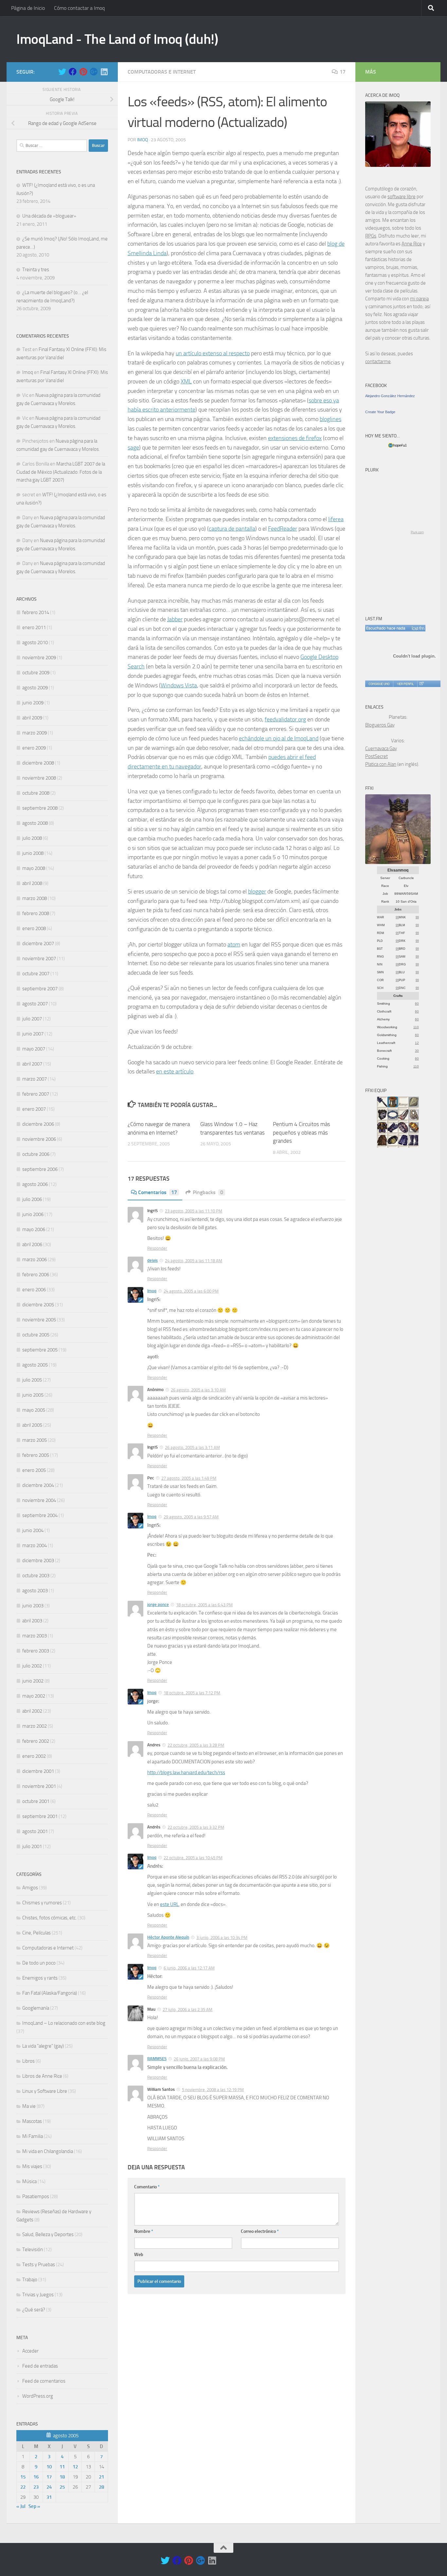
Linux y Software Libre (45, 2091)
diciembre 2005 (38, 1305)
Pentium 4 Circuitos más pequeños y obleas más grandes (302, 1132)
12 (75, 2467)
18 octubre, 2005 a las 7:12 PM (192, 1693)
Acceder (30, 2351)
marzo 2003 (35, 1636)
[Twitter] (62, 72)
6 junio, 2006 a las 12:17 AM (189, 1968)
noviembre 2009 (39, 658)
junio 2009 (33, 703)
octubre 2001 (36, 1801)
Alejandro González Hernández (390, 396)
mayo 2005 (34, 1410)
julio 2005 (32, 1380)
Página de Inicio (28, 8)
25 (62, 2487)
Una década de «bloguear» (49, 216)
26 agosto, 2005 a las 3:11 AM (192, 1447)
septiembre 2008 (40, 808)
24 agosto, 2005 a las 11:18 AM (194, 1261)
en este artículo (175, 1071)
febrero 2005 (36, 1455)
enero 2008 (34, 928)
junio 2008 (33, 853)
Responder (157, 1248)
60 (417, 1004)
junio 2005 (33, 1395)
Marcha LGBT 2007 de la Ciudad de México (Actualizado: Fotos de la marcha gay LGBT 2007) (61, 472)
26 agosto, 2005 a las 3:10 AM (198, 1390)
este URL (169, 1904)
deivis (152, 1260)
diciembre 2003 (38, 1561)
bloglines (331, 419)
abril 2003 (32, 1621)
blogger (257, 891)
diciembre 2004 (38, 1485)
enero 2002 (34, 1756)
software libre (402, 197)
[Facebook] (73, 72)
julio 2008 (32, 838)
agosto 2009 (35, 688)
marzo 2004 (35, 1545)
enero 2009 (34, 748)
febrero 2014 (36, 612)
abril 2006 (32, 1244)
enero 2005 (34, 1470)
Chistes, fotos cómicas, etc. (49, 1918)
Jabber (175, 619)
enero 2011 (34, 627)
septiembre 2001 (40, 1816)
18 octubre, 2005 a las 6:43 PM (204, 1605)
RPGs (371, 236)
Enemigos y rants (40, 1978)
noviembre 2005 (39, 1320)
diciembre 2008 (38, 763)
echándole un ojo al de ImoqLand (279, 738)
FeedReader (283, 529)
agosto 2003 (35, 1591)
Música (29, 2181)
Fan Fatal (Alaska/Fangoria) (50, 1993)
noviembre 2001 (39, 1786)
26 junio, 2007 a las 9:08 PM (199, 2059)
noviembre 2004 (39, 1500)
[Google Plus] (94, 72)
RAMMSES (157, 2059)
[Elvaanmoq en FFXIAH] (398, 862)
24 (49, 2487)
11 (62, 2467)
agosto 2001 (35, 1831)
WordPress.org (38, 2396)
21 (101, 2477)
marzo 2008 (35, 898)
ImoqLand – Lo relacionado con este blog (64, 2023)
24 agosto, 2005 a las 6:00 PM (191, 1291)
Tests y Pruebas (39, 2265)
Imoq (143, 140)
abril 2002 (32, 1711)
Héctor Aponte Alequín (168, 1937)
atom (234, 944)
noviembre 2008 (39, 778)
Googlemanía (36, 2008)
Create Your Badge (380, 412)
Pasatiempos (36, 2197)
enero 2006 (34, 1290)
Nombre (144, 2231)
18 (62, 2477)
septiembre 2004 (40, 1515)
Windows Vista (179, 685)
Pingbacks (208, 1192)
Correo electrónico (260, 2231)
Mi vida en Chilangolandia (48, 2151)
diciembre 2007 (38, 944)
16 (36, 2477)
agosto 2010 (35, 643)
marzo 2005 (35, 1440)
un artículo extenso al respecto (213, 353)
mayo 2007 (34, 1049)
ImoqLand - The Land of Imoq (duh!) (117, 39)
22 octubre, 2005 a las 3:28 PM (196, 1745)
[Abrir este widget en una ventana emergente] (421, 684)
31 (49, 2497)
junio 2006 (33, 1214)
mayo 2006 (34, 1229)
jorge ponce (158, 1605)
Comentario (147, 2187)
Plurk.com (417, 532)
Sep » (34, 2506)
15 (23, 2477)
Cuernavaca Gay (381, 749)
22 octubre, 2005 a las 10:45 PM (193, 1858)
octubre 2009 (36, 673)
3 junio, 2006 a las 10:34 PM (222, 1938)
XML (186, 381)
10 (49, 2467)
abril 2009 (32, 718)
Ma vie (29, 2106)
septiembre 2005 (40, 1350)
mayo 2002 (34, 1696)
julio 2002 (32, 1666)
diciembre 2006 (38, 1124)
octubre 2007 (36, 974)
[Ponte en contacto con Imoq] (398, 165)
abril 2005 (32, 1425)
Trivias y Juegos (38, 2295)
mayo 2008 (34, 868)
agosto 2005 (35, 1365)
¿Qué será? (34, 2310)
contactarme (378, 362)
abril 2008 (32, 883)
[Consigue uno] (379, 684)
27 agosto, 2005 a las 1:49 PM (189, 1478)
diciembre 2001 (38, 1771)
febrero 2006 (36, 1275)
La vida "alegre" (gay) (43, 2046)
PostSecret (376, 756)
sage (133, 448)
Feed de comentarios (44, 2381)
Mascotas (32, 2121)
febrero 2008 (36, 913)
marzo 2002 (35, 1726)
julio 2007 (32, 1019)
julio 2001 (32, 1846)
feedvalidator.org (285, 719)
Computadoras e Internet (162, 72)
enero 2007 (34, 1109)
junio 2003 (33, 1606)
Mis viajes (32, 2166)
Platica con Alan (381, 764)
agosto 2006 (35, 1184)
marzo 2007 (35, 1079)
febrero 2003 (36, 1651)
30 (417, 1051)
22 (23, 2487)
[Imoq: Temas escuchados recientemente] (395, 628)
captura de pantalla (232, 529)
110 (416, 1027)
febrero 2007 (36, 1094)
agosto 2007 (35, 1004)
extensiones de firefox (295, 438)
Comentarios (158, 1192)
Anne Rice (412, 244)
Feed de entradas (40, 2366)
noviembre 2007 (39, 959)
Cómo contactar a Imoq (79, 8)
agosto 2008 (35, 823)
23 (36, 2487)
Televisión (33, 2250)
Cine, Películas (36, 1933)
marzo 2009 (35, 733)
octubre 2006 (36, 1154)
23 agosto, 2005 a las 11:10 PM (194, 1211)
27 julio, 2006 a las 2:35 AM (188, 2010)
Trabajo (30, 2280)
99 (397, 917)
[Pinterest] (83, 72)
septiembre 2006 (40, 1169)
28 (101, 2487)
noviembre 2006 (39, 1139)
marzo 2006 (35, 1260)
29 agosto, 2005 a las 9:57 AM (191, 1517)
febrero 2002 (36, 1741)
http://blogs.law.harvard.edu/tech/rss (186, 1773)
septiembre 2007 (40, 989)
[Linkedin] (104, 72)
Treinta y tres (36, 270)
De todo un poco (39, 1963)
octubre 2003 (36, 1576)
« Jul (21, 2506)
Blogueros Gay (380, 725)
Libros (28, 2061)
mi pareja (419, 299)
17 (343, 72)
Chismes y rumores (42, 1903)
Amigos (30, 1888)
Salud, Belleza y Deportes (48, 2234)
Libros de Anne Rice (42, 2076)
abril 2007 (32, 1064)
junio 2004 (33, 1530)
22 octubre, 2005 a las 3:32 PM (196, 1827)
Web (139, 2255)
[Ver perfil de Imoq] (405, 684)
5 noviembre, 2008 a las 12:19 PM (213, 2090)
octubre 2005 (36, 1335)
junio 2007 (33, 1034)
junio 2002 (33, 1681)
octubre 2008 (36, 793)
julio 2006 (32, 1199)
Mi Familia (33, 2136)
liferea (336, 519)
